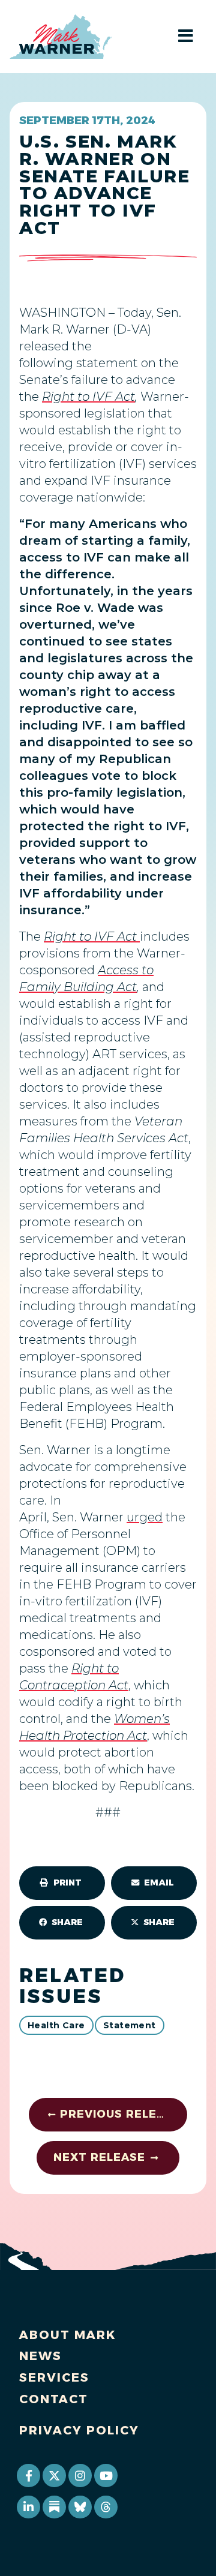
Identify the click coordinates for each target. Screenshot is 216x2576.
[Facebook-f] (28, 2475)
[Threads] (106, 2507)
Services (54, 2377)
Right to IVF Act (88, 397)
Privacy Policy (79, 2430)
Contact (54, 2399)
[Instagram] (80, 2475)
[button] (62, 1883)
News (40, 2356)
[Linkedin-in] (28, 2507)
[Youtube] (106, 2475)
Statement (130, 2025)
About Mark (68, 2335)
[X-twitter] (54, 2475)
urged (145, 1517)
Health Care (56, 2025)
